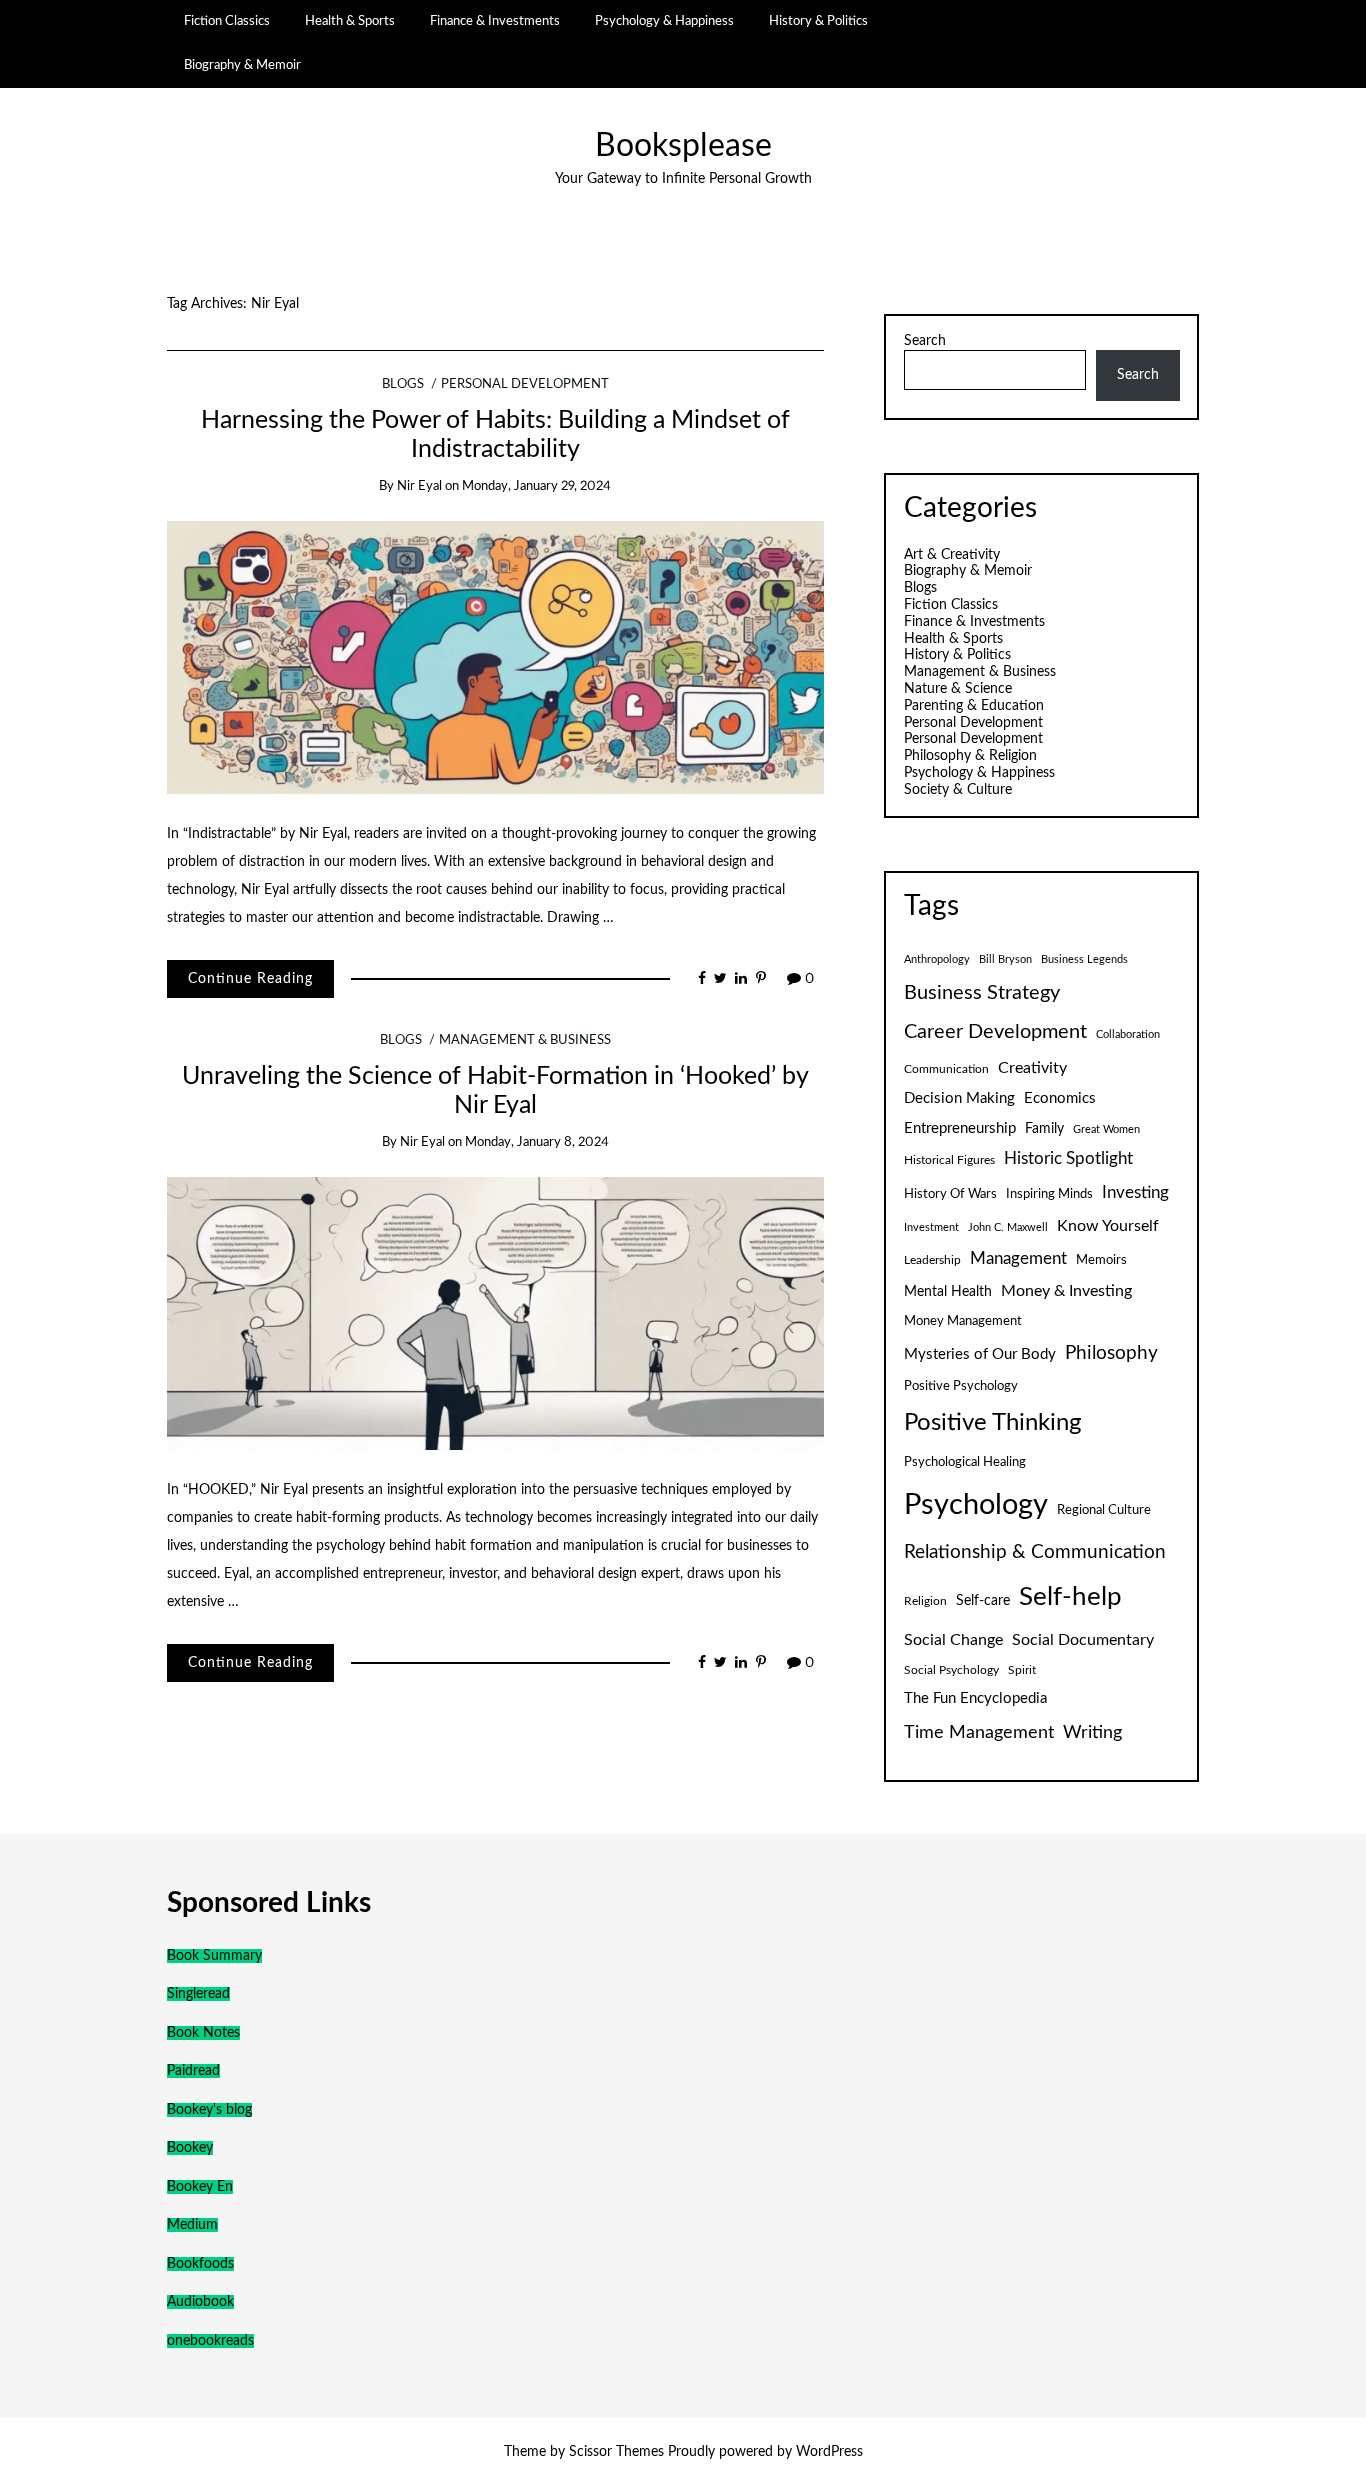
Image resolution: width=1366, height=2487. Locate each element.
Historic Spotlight (1068, 1159)
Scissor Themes (616, 2452)
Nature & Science (958, 689)
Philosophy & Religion (970, 756)
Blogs (403, 384)
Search (925, 341)
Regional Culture (1104, 1510)
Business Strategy (982, 993)
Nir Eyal (419, 486)
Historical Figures (949, 1160)
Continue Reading (250, 979)
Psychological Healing (965, 1462)
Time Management (979, 1732)
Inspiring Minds (1049, 1194)
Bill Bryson (1005, 959)
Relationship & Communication (1035, 1552)
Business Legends (1084, 959)
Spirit (1022, 1670)
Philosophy (1111, 1353)
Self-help (1070, 1597)
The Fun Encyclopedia (975, 1698)
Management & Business (525, 1040)
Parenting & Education (974, 706)
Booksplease (683, 146)
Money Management (963, 1321)
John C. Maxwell (1008, 1227)
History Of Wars (950, 1194)
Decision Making (959, 1098)
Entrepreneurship (960, 1128)
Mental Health (948, 1292)
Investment (931, 1227)
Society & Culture (958, 790)
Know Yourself (1108, 1226)
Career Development (995, 1032)
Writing (1092, 1732)
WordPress (829, 2452)
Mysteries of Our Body (980, 1354)
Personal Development (525, 384)
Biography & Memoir (242, 65)
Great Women (1106, 1129)
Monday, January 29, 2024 (536, 486)
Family (1044, 1129)
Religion (925, 1601)
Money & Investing (1066, 1291)
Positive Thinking (992, 1423)
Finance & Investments (495, 21)
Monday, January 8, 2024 (537, 1142)
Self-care (983, 1601)
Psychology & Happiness (664, 21)
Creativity (1032, 1068)
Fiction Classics (227, 21)
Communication (946, 1069)
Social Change (953, 1640)
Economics (1060, 1098)
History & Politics (818, 21)
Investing (1135, 1193)
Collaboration (1128, 1034)
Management (1018, 1259)
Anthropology (937, 959)
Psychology (976, 1505)
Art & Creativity (952, 555)
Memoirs (1101, 1260)
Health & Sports (350, 21)
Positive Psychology (961, 1386)
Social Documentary (1083, 1640)
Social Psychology (951, 1670)
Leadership (932, 1260)
